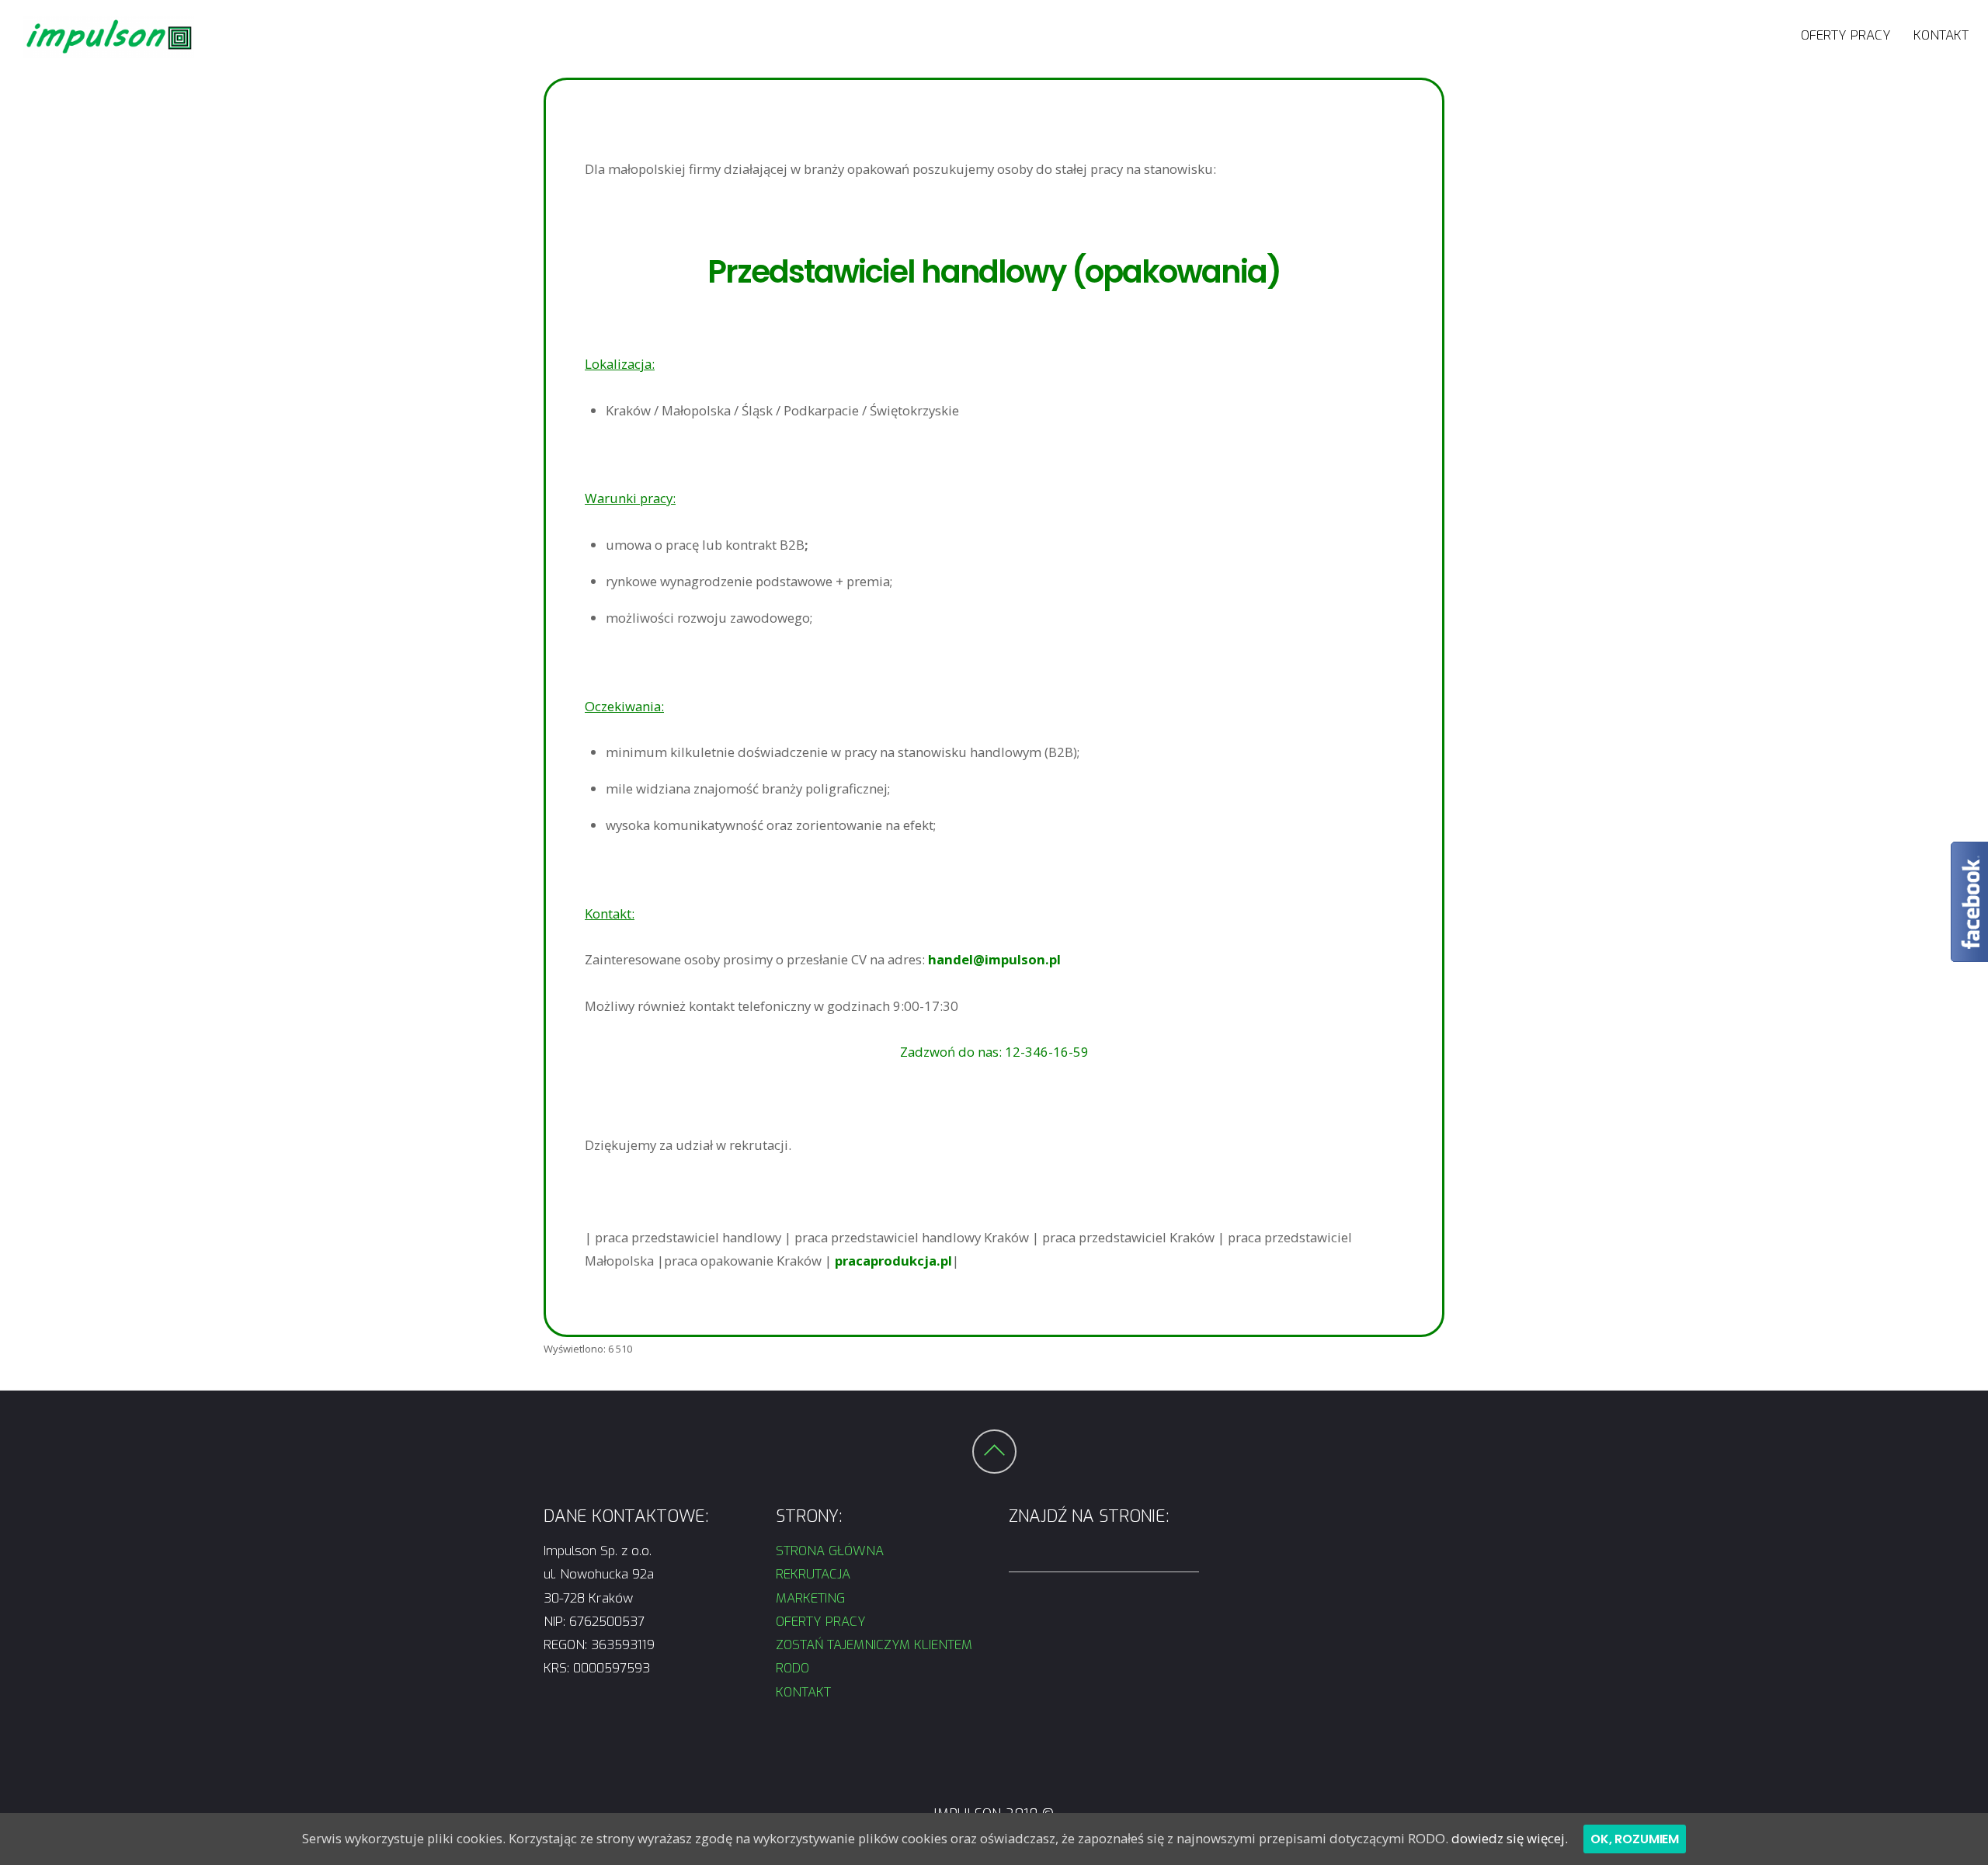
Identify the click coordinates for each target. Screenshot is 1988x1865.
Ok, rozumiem (1635, 1839)
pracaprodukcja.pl (893, 1261)
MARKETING (810, 1598)
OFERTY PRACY (1846, 35)
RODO (792, 1668)
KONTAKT (1941, 35)
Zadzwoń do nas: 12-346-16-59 (994, 1052)
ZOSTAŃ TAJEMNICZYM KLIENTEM (874, 1644)
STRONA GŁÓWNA (830, 1551)
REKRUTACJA (815, 1574)
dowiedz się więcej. (1510, 1838)
